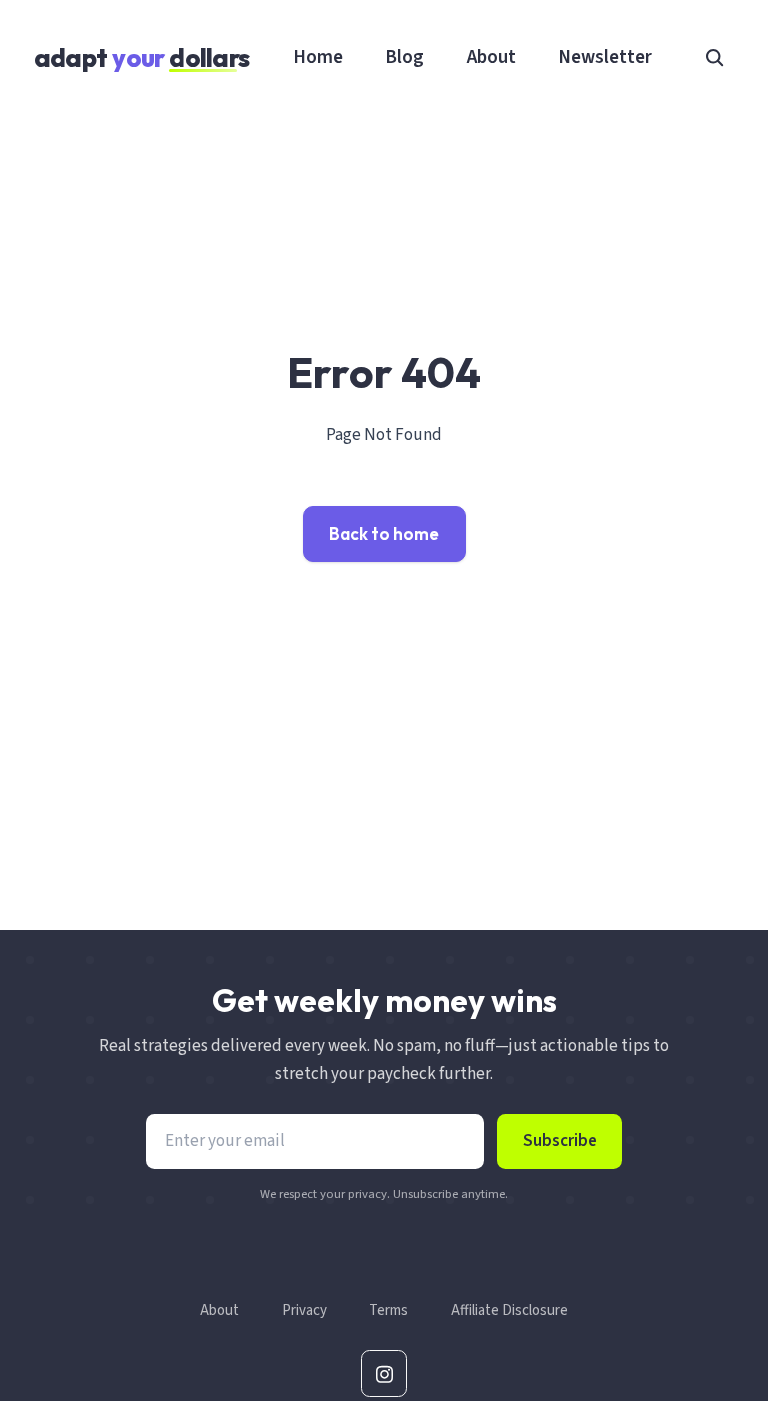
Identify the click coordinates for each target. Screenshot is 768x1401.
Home (318, 57)
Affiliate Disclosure (509, 1310)
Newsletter (605, 57)
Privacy (304, 1310)
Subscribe (560, 1141)
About (491, 57)
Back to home (384, 533)
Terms (388, 1310)
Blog (404, 57)
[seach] (715, 57)
